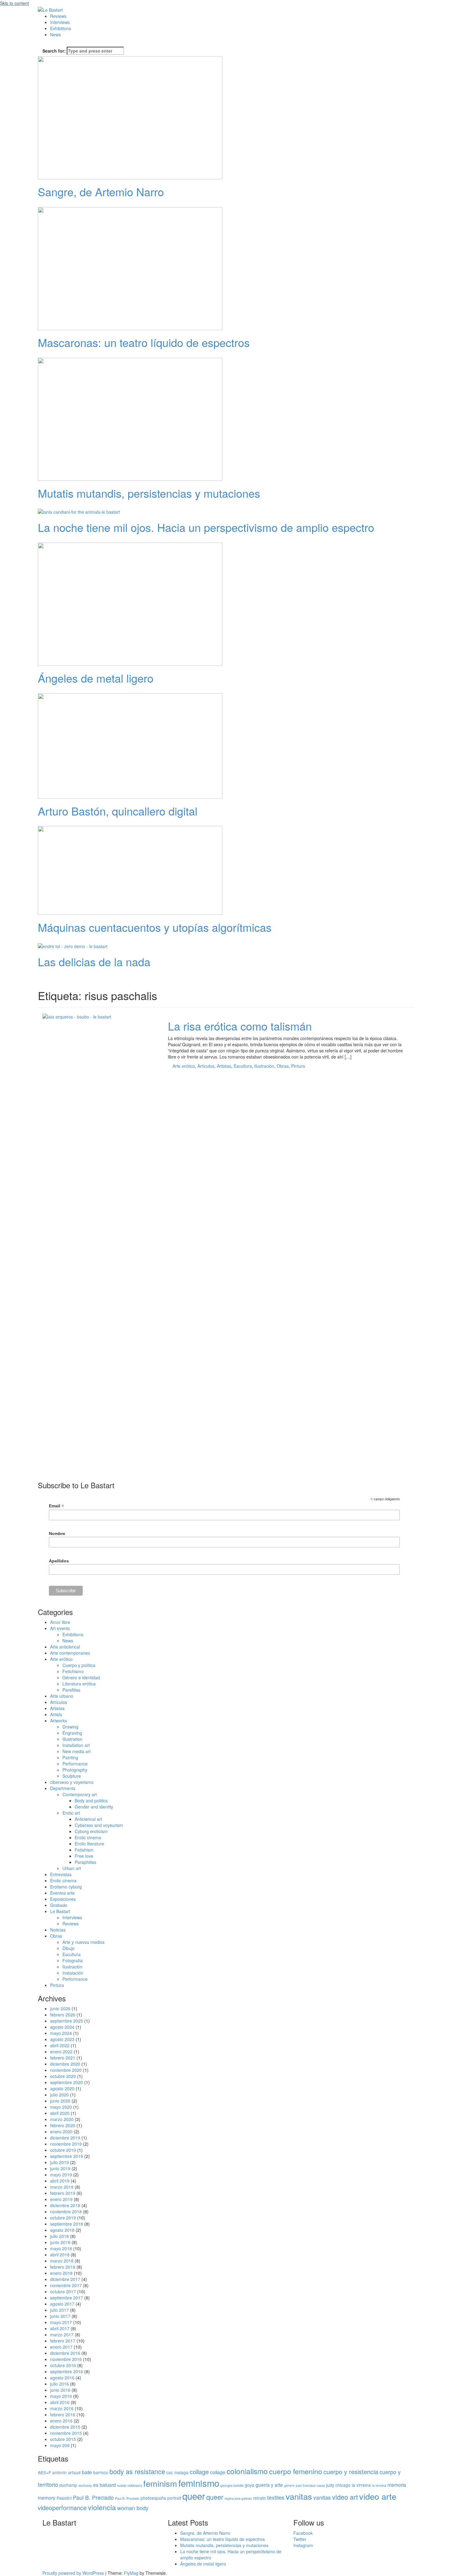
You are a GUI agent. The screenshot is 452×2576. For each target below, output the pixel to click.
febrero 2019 (63, 2193)
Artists (56, 1714)
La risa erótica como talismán (240, 1026)
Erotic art (71, 1813)
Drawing (70, 1727)
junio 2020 (60, 2101)
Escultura (243, 1066)
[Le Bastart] (50, 9)
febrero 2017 (63, 2341)
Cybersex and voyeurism (99, 1825)
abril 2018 (60, 2255)
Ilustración (264, 1066)
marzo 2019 (62, 2187)
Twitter (300, 2539)
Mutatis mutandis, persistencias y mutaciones (149, 493)
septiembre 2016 (67, 2371)
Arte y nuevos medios (83, 1942)
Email (56, 1506)
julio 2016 (59, 2384)
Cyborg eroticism (91, 1831)
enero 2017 (61, 2347)
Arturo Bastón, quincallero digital (118, 811)
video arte (378, 2496)
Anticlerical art (88, 1819)
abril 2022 (60, 2045)
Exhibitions (61, 28)
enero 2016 (61, 2421)
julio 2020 (59, 2095)
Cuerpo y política (79, 1665)
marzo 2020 (62, 2119)
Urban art (72, 1868)
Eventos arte (62, 1893)
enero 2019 (61, 2199)
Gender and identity (94, 1807)
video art (345, 2497)
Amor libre (60, 1622)
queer (194, 2496)
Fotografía (73, 1960)
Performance (75, 1764)
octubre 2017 (63, 2291)
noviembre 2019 (66, 2144)
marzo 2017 (62, 2335)
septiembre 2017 (67, 2298)
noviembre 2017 (66, 2285)
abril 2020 (60, 2113)
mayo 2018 (61, 2248)
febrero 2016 (63, 2415)
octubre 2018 (63, 2218)
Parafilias (71, 1690)
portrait (174, 2498)
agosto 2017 (62, 2304)
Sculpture (72, 1776)
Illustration (72, 1739)
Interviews (60, 22)
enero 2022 (61, 2052)
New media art (77, 1751)
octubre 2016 (63, 2365)
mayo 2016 (61, 2396)
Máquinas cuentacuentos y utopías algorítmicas (155, 927)
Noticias (58, 1930)
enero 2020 (61, 2131)
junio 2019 (60, 2168)
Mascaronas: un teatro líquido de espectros (144, 342)
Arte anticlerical (65, 1647)
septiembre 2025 (67, 2021)
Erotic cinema (88, 1837)
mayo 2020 (61, 2107)
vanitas (299, 2496)
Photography (75, 1770)
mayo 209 (60, 2445)
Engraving (72, 1733)
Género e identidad (81, 1677)
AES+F (44, 2472)
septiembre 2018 (67, 2224)
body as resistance (137, 2471)
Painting (70, 1757)
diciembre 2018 (65, 2205)
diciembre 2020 (65, 2064)
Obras (283, 1066)
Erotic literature (89, 1844)
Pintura (298, 1066)
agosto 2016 (62, 2378)
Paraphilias (85, 1862)
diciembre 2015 (65, 2427)
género (289, 2485)
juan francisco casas (310, 2485)
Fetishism (84, 1850)
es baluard (105, 2485)
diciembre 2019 (65, 2138)
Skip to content (14, 3)
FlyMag (131, 2573)
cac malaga (177, 2472)
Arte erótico (184, 1066)
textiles (276, 2497)
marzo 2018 (62, 2261)
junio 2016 (60, 2390)
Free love (84, 1856)
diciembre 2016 (65, 2353)
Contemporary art (80, 1794)
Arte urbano (62, 1696)
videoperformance (62, 2508)
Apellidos (59, 1561)
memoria (397, 2485)
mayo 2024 (61, 2033)
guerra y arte (269, 2485)
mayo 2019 (61, 2175)
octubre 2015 (63, 2439)
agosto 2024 (62, 2027)
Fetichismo (73, 1671)
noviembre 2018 (66, 2211)
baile (87, 2472)
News (56, 34)
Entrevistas (61, 1874)
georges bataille (232, 2485)
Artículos (206, 1066)
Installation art (76, 1745)
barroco (101, 2472)
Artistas (224, 1066)
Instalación (73, 1973)
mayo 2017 (61, 2322)
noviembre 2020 (66, 2070)
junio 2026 (60, 2008)
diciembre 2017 (65, 2279)
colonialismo (247, 2471)
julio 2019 (59, 2162)
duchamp (68, 2485)
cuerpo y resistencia (351, 2472)
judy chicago (338, 2485)
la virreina (361, 2485)
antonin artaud (66, 2472)
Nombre (57, 1533)
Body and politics (91, 1800)
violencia (102, 2507)
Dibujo (69, 1948)
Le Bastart (60, 1911)
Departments (63, 1788)
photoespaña (153, 2498)
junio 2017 (60, 2316)
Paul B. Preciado (93, 2497)
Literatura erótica (79, 1684)
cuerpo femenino (296, 2471)
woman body (133, 2508)
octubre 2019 (63, 2150)
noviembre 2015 (66, 2433)
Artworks (59, 1721)
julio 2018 (59, 2236)
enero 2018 (61, 2273)
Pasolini (64, 2498)
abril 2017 (60, 2328)
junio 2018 (60, 2242)
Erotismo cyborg (66, 1887)
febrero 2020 (63, 2125)
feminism (160, 2483)
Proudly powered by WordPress (74, 2573)
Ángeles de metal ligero (96, 678)
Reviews (58, 16)
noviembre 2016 (66, 2359)
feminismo (199, 2483)
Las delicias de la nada (94, 961)
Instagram (303, 2545)
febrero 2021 (63, 2058)
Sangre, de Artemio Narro (101, 191)
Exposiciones (63, 1899)
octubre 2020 (63, 2076)
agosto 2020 (62, 2088)
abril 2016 (60, 2402)
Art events (60, 1628)
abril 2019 (60, 2181)
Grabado (59, 1905)
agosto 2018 (62, 2230)
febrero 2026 (63, 2015)
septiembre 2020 (67, 2082)
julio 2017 (59, 2310)
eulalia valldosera (130, 2485)
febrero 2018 (63, 2267)
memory (47, 2498)
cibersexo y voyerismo (72, 1782)
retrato (260, 2498)
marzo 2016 (62, 2408)
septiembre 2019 (67, 2156)
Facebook (303, 2533)
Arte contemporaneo (70, 1653)
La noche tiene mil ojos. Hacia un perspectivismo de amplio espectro (206, 527)
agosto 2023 (62, 2039)
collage (199, 2472)
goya (250, 2485)
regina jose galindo (238, 2498)
